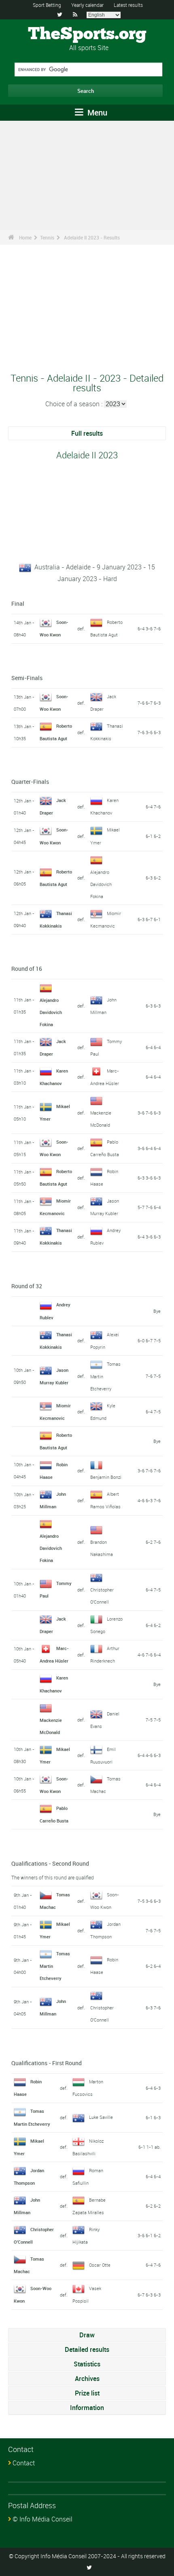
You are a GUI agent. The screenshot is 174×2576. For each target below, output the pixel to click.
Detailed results (87, 2349)
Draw (87, 2335)
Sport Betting (47, 5)
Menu (96, 112)
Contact (24, 2463)
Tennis (47, 237)
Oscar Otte (100, 2265)
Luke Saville (101, 2117)
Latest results (128, 5)
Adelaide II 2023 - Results (92, 237)
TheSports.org (87, 34)
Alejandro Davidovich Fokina (101, 884)
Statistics (87, 2364)
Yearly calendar (87, 5)
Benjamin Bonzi (106, 1477)
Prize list (87, 2393)
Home (25, 237)
